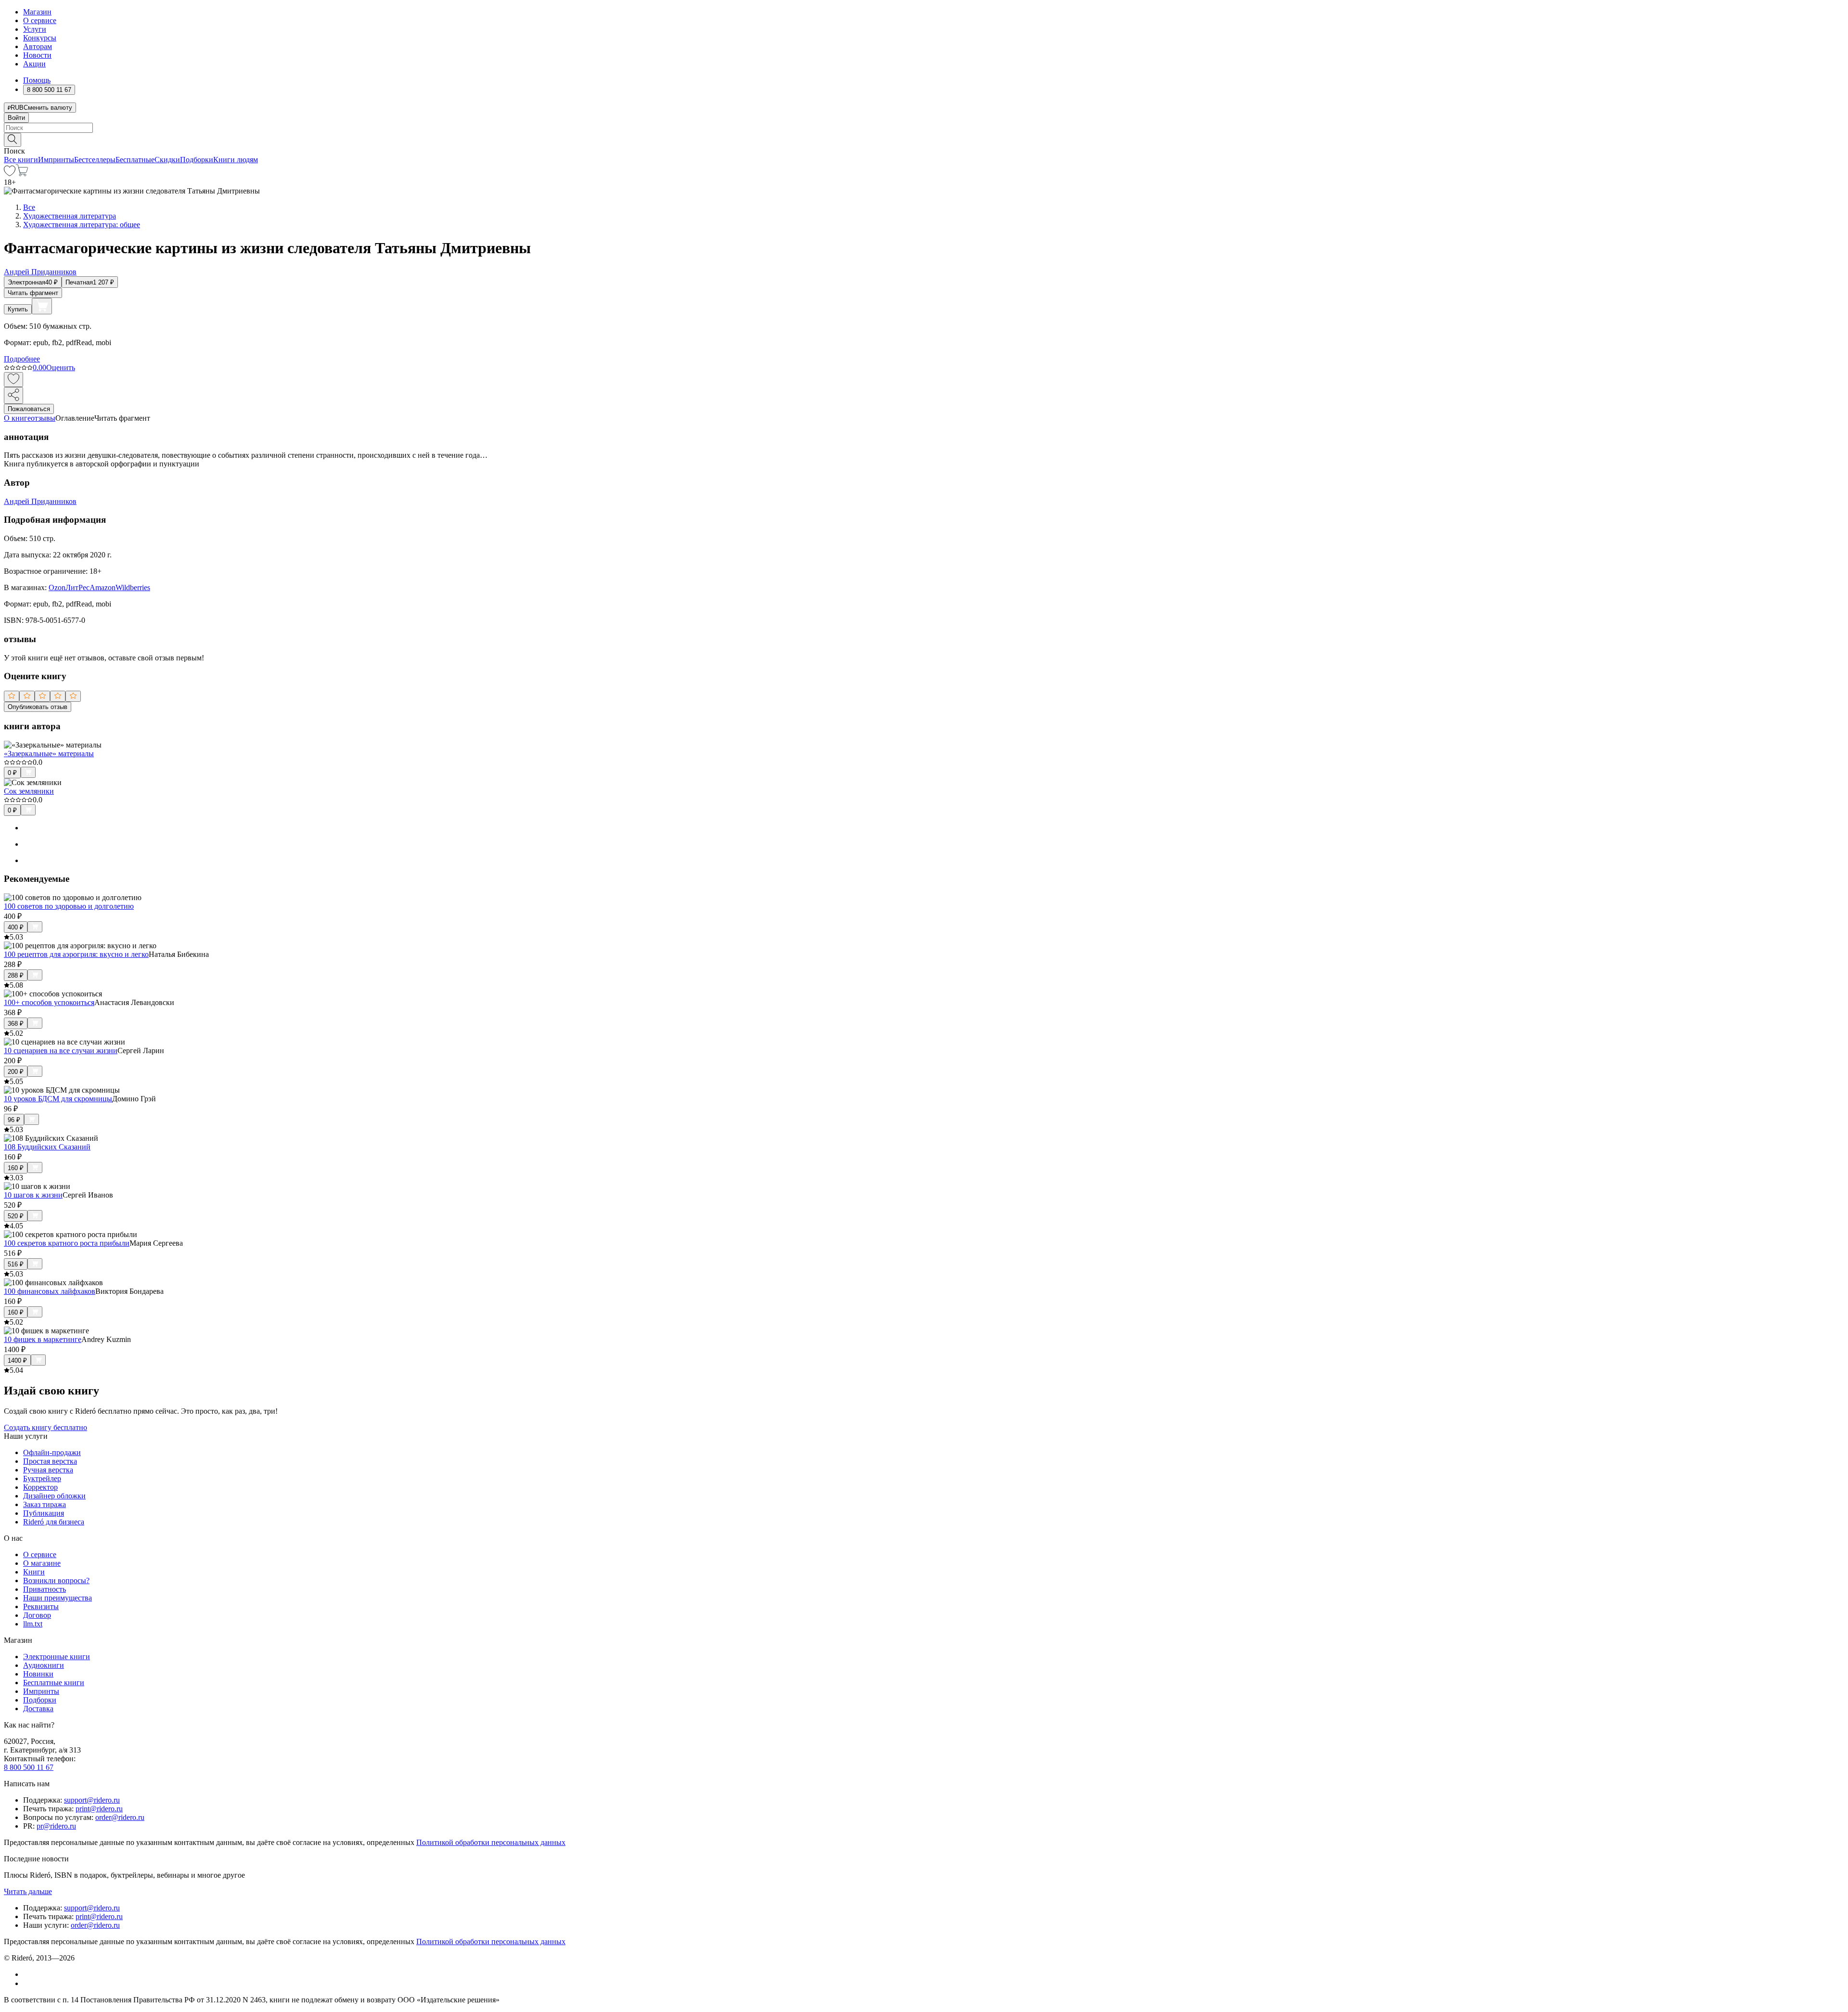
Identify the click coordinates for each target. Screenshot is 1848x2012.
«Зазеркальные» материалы (49, 754)
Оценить (61, 368)
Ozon (57, 587)
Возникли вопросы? (56, 1580)
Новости (37, 55)
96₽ (14, 1120)
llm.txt (33, 1624)
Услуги (35, 29)
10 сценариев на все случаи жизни (61, 1051)
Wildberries (133, 587)
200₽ (16, 1072)
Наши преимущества (58, 1598)
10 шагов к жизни (33, 1195)
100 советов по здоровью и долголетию (69, 906)
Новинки (38, 1674)
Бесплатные (135, 160)
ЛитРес (77, 587)
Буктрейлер (42, 1478)
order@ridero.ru (120, 1817)
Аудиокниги (44, 1665)
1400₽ (17, 1361)
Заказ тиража (45, 1504)
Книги (34, 1572)
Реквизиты (41, 1606)
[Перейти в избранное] (10, 174)
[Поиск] (13, 140)
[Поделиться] (13, 395)
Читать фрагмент (33, 293)
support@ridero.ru (92, 1800)
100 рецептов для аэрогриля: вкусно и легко (76, 954)
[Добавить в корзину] (42, 306)
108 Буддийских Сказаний (47, 1147)
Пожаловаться (29, 409)
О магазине (42, 1563)
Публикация (44, 1513)
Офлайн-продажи (52, 1452)
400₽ (16, 927)
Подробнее (22, 359)
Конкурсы (40, 38)
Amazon (103, 587)
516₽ (16, 1264)
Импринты (56, 160)
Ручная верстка (48, 1470)
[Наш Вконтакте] (28, 1974)
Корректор (40, 1487)
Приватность (45, 1589)
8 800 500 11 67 (29, 1767)
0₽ (12, 773)
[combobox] (924, 128)
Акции (34, 64)
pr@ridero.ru (56, 1826)
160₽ (16, 1168)
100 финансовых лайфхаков (50, 1291)
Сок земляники (29, 791)
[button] (924, 139)
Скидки (167, 160)
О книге (17, 418)
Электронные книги (57, 1657)
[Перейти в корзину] (22, 174)
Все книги (21, 160)
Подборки (197, 160)
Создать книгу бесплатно (45, 1427)
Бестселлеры (95, 160)
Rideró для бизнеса (54, 1522)
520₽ (16, 1216)
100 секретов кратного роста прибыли (67, 1243)
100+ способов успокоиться (49, 1002)
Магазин (37, 12)
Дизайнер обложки (54, 1496)
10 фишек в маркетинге (43, 1339)
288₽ (16, 975)
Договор (37, 1615)
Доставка (38, 1709)
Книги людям (236, 160)
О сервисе (40, 20)
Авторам (38, 46)
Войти (16, 118)
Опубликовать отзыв (38, 707)
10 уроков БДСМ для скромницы (58, 1099)
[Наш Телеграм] (27, 1983)
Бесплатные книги (54, 1683)
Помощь (37, 80)
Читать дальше (28, 1891)
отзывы (43, 418)
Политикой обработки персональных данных (491, 1842)
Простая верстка (50, 1461)
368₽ (16, 1024)
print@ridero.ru (99, 1809)
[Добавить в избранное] (13, 380)
